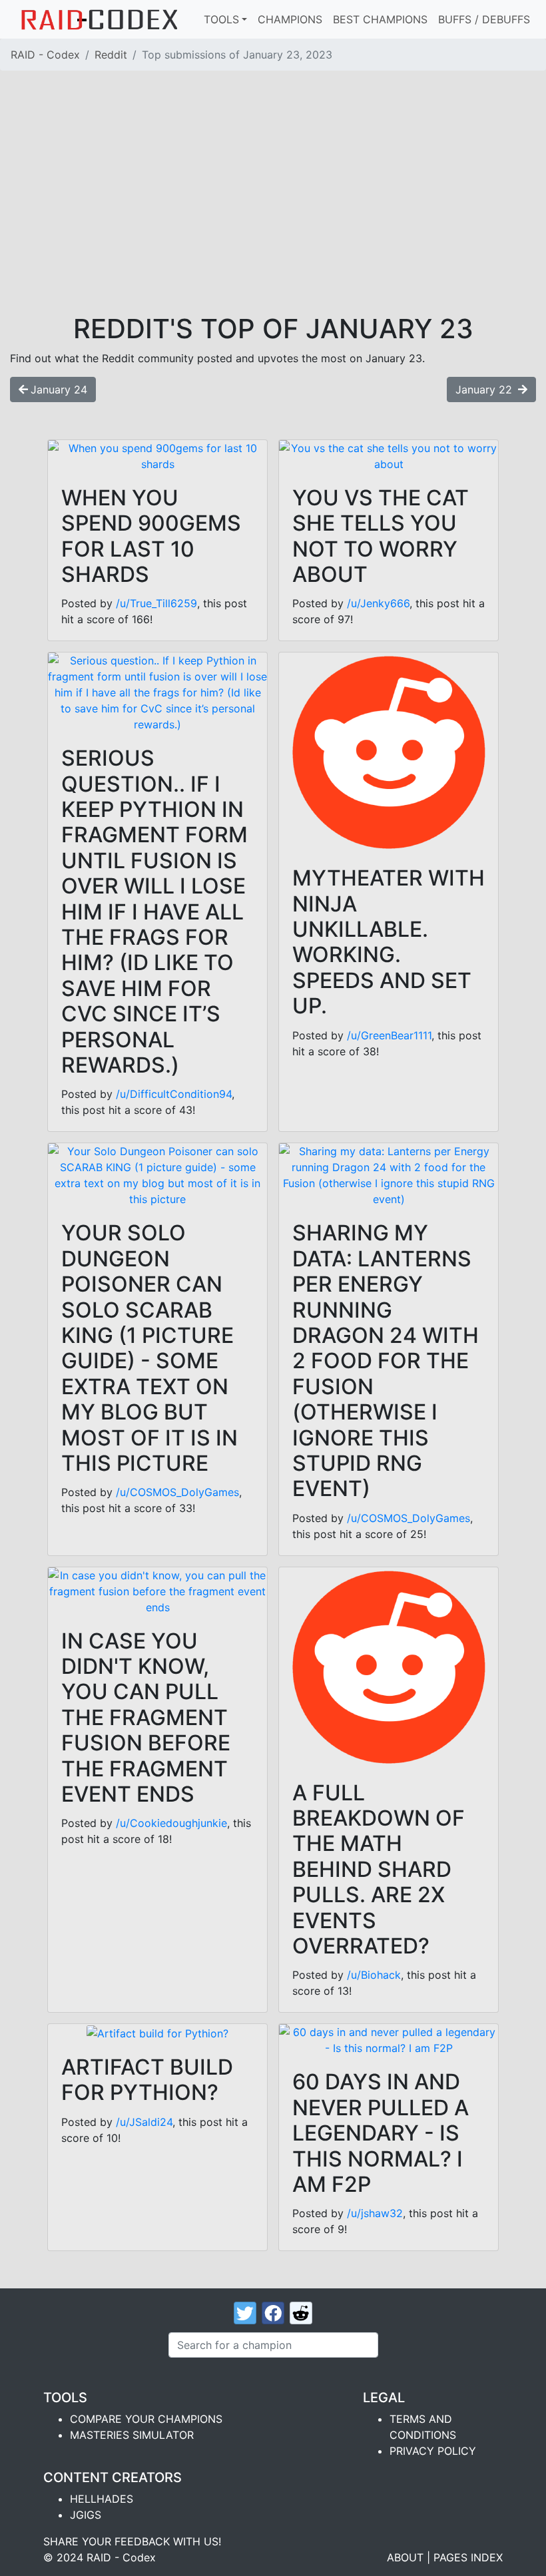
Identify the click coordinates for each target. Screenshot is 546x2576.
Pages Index (468, 2557)
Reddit (111, 55)
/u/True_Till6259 (156, 603)
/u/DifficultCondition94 (174, 1094)
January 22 (485, 389)
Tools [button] (221, 19)
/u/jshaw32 (375, 2213)
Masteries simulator (132, 2435)
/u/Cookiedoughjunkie (171, 1823)
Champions (290, 19)
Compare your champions (146, 2419)
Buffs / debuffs (484, 19)
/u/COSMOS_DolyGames (177, 1492)
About (405, 2557)
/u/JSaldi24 (144, 2122)
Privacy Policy (433, 2451)
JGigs (86, 2515)
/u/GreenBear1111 (389, 1035)
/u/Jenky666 (378, 603)
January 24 (59, 389)
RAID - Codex (45, 55)
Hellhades (102, 2499)
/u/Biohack (374, 1975)
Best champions (380, 19)
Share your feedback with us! (132, 2541)
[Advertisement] (273, 213)
